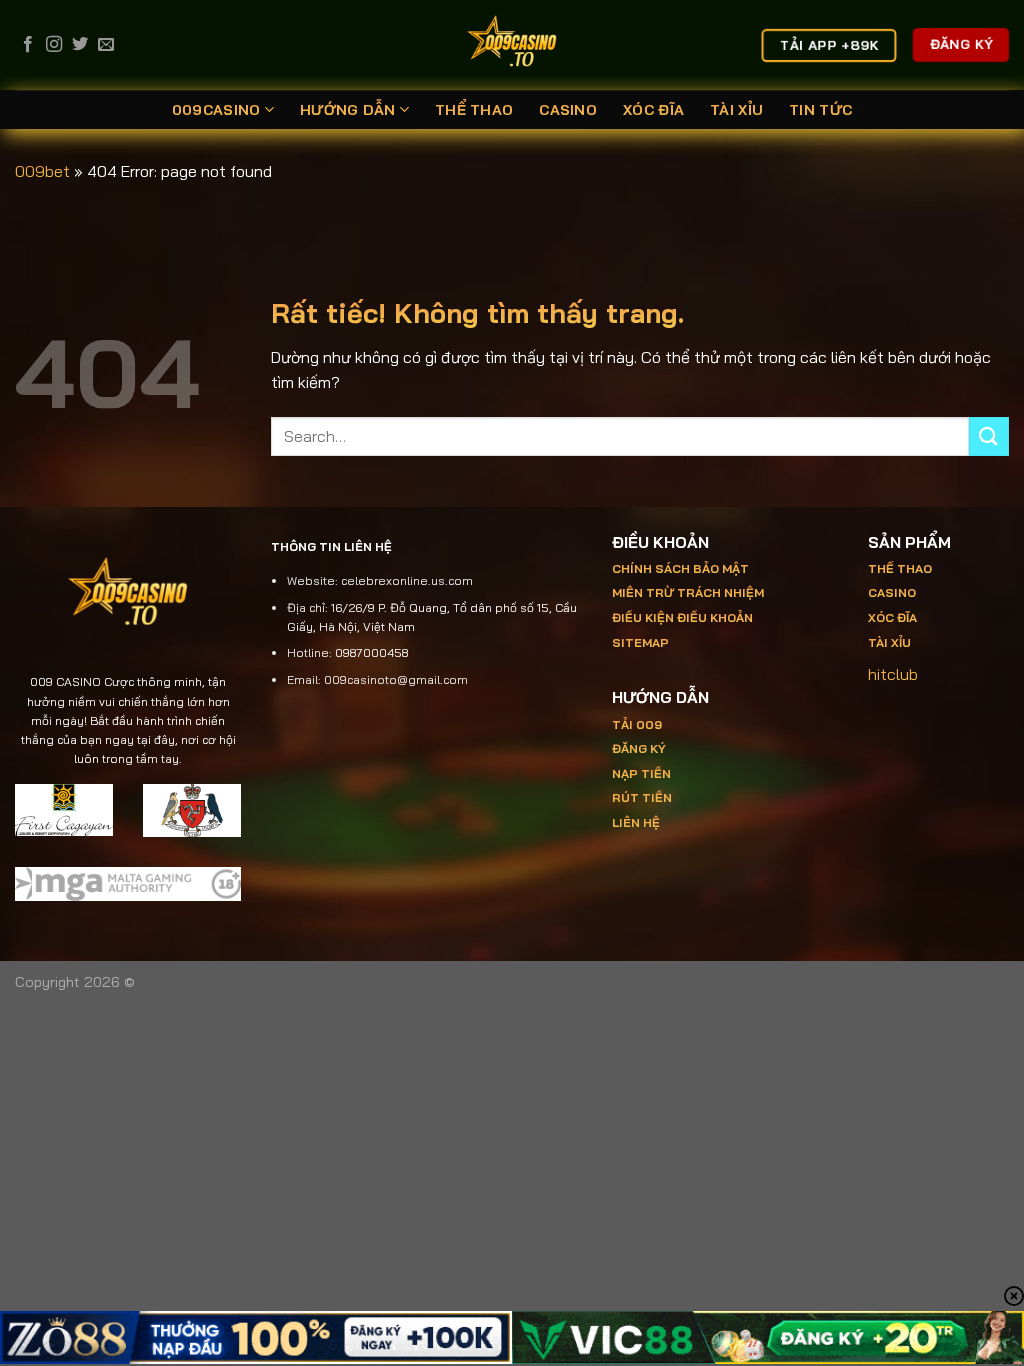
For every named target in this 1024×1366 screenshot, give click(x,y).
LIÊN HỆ (636, 822)
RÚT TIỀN (642, 797)
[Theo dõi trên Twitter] (80, 45)
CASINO (568, 110)
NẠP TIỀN (641, 773)
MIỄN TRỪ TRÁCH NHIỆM (688, 592)
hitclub (893, 674)
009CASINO (216, 110)
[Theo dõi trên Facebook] (28, 45)
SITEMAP (640, 642)
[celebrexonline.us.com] (512, 45)
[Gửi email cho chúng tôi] (106, 45)
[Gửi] (989, 436)
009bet (42, 171)
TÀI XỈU (736, 110)
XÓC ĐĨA (653, 110)
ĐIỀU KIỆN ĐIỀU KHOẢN (682, 617)
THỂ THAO (474, 110)
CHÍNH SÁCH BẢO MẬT (680, 568)
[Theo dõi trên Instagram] (54, 45)
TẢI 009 (637, 724)
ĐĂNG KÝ (639, 748)
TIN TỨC (820, 110)
